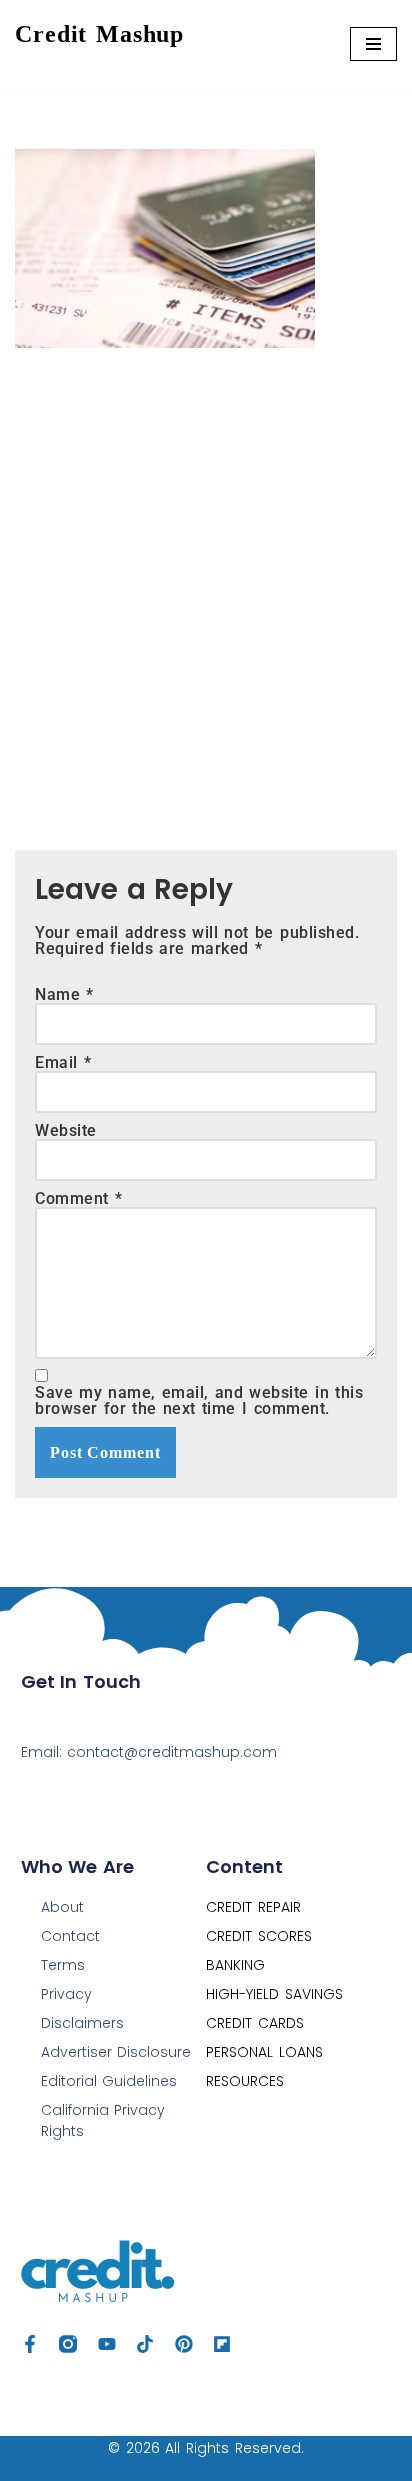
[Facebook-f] (30, 2344)
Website (66, 1131)
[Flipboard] (222, 2344)
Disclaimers (82, 2023)
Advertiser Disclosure (116, 2052)
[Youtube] (107, 2344)
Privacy (66, 1994)
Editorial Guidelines (109, 2081)
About (62, 1907)
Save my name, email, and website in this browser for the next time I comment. (199, 1401)
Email (63, 1063)
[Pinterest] (184, 2344)
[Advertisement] (206, 584)
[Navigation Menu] (373, 44)
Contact (70, 1936)
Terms (63, 1965)
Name (64, 995)
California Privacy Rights (103, 2120)
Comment (78, 1199)
